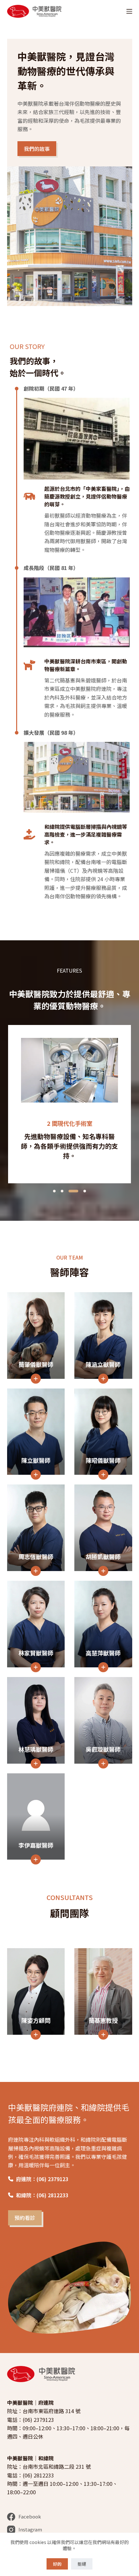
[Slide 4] (81, 1191)
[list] (69, 1104)
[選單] (129, 11)
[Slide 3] (70, 1191)
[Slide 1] (54, 1191)
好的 (57, 2564)
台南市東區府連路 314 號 (52, 2411)
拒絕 (82, 2564)
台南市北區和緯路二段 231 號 (57, 2466)
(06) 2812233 (38, 2475)
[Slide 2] (62, 1191)
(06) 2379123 (38, 2420)
